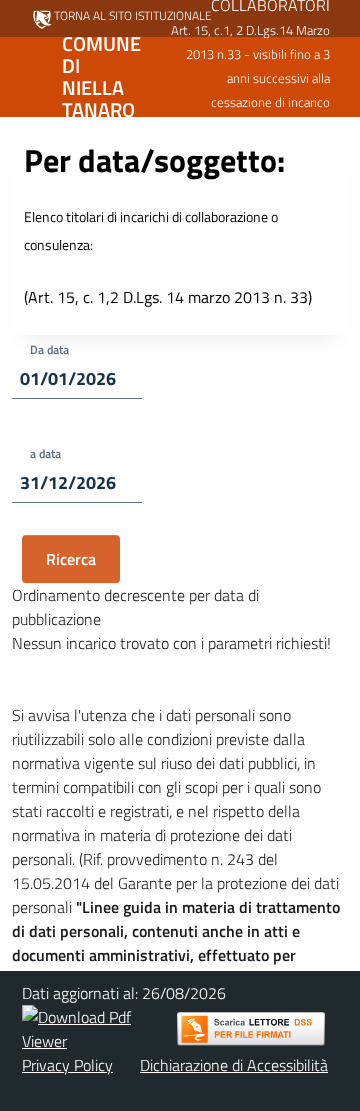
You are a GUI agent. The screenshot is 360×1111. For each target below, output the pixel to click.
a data (45, 453)
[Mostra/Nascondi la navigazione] (24, 75)
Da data (49, 349)
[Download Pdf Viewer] (97, 1029)
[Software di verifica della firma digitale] (251, 1028)
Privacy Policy (67, 1065)
